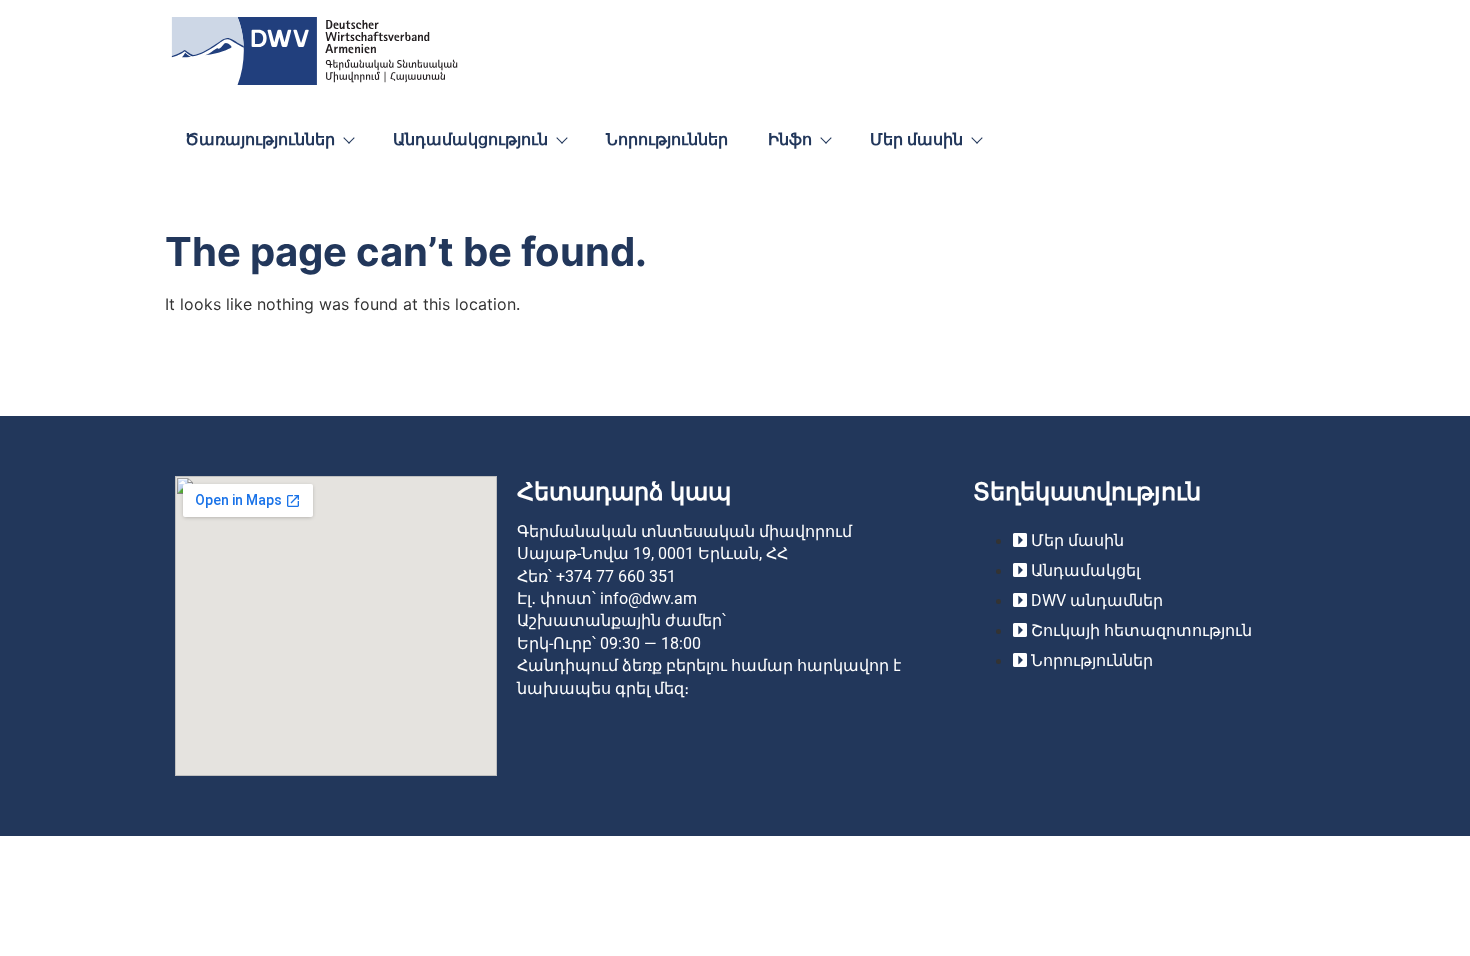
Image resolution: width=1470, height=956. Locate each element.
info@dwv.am (648, 598)
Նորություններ (667, 139)
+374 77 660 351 (616, 576)
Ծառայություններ (260, 139)
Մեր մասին (916, 139)
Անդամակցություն (470, 139)
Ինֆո (790, 139)
